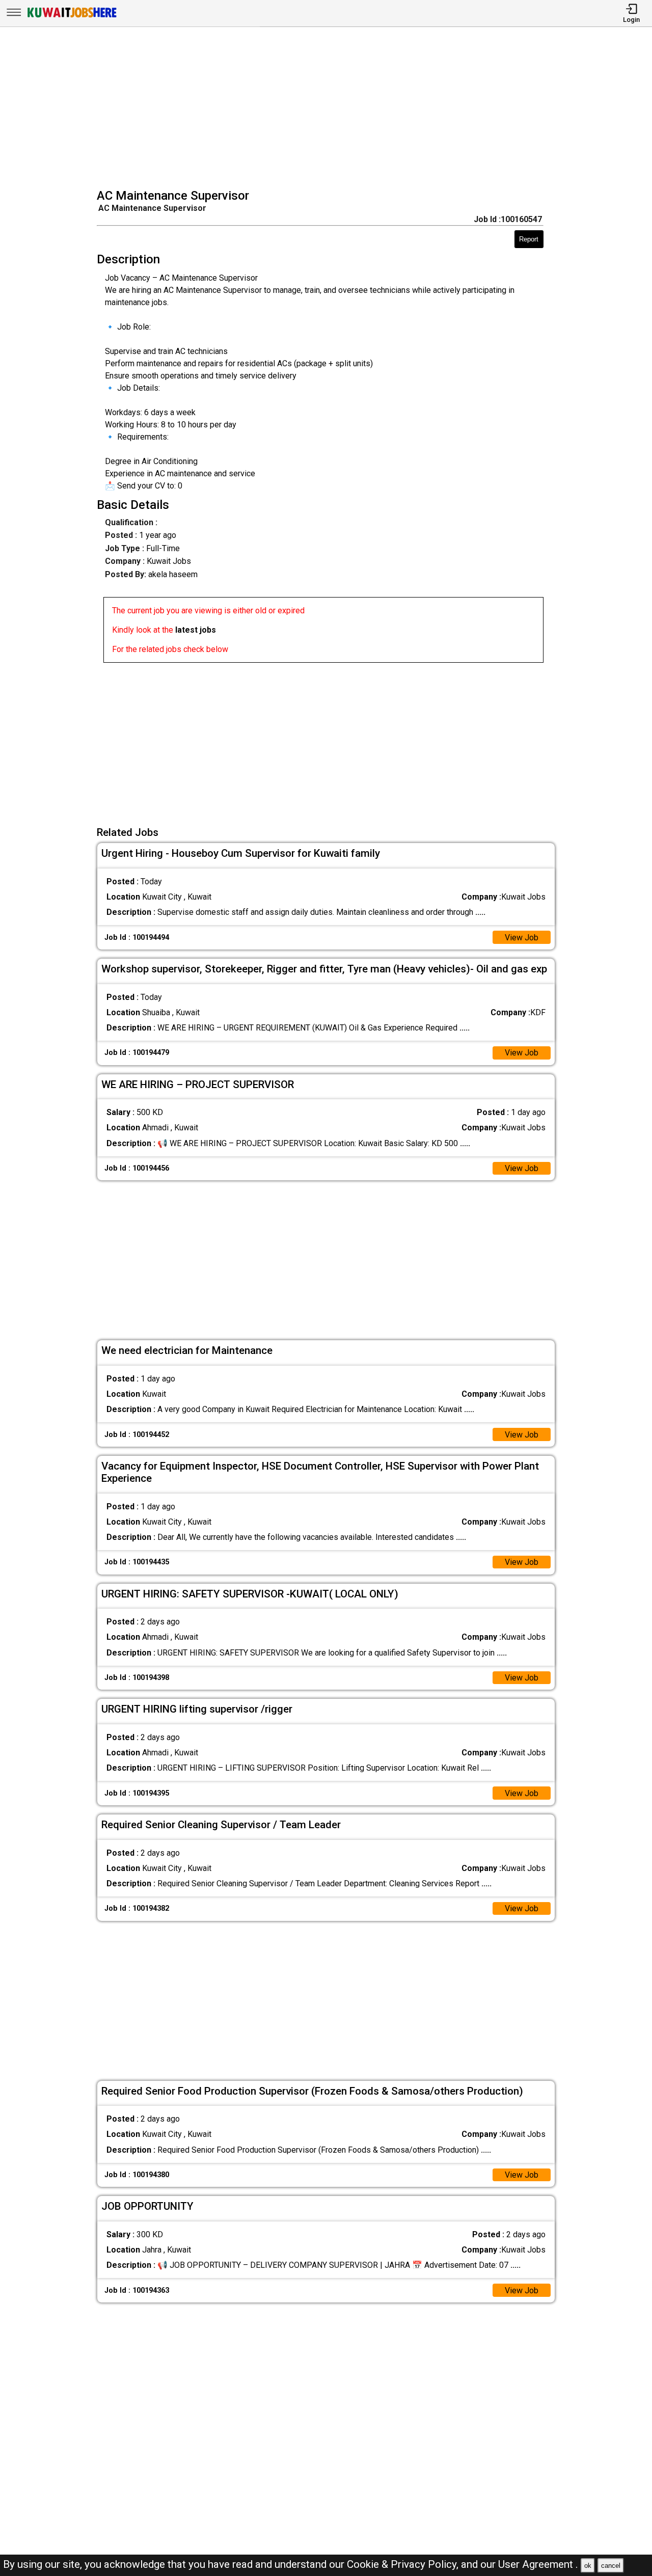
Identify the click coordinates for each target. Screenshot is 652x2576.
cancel (611, 2566)
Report (529, 239)
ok (588, 2566)
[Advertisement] (329, 109)
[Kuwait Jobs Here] (72, 17)
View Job (522, 938)
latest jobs (196, 630)
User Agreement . (538, 2564)
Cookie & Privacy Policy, (404, 2564)
